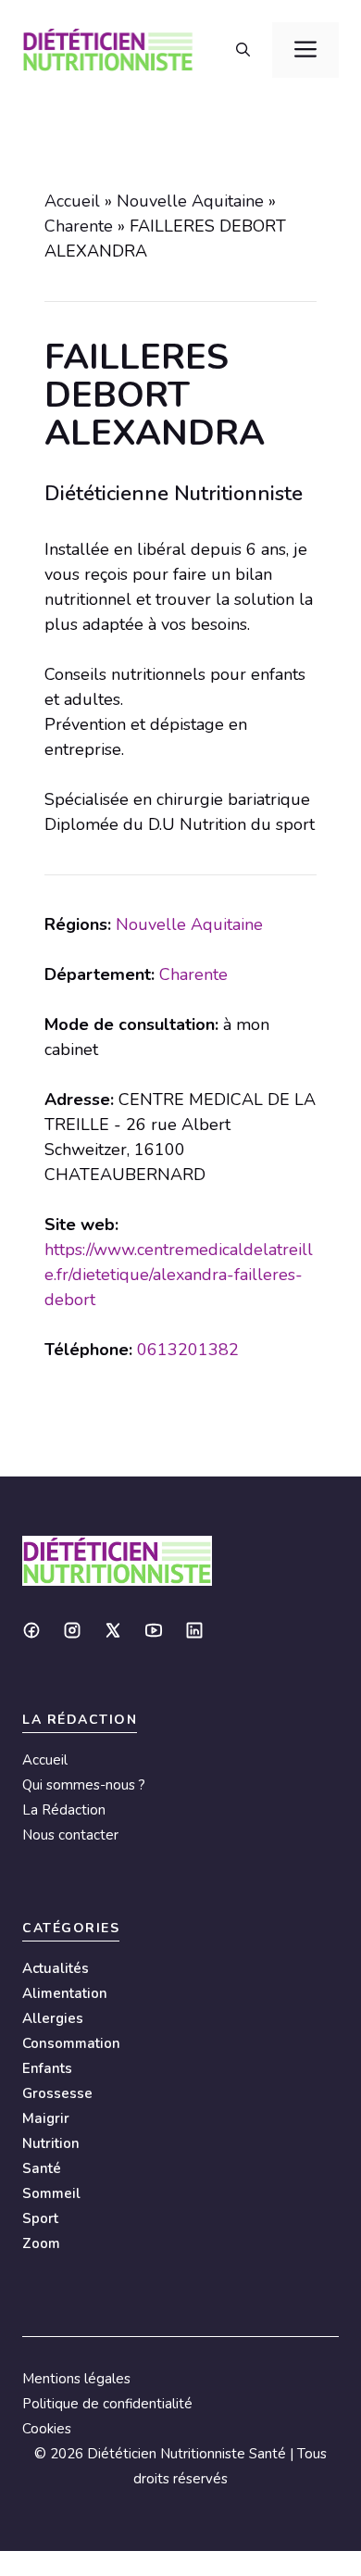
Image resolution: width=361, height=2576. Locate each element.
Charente (79, 226)
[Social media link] (31, 1630)
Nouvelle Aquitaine (190, 201)
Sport (40, 2218)
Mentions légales (76, 2379)
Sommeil (51, 2193)
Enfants (47, 2068)
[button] (243, 50)
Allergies (53, 2018)
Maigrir (46, 2118)
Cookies (47, 2429)
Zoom (41, 2243)
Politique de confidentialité (107, 2404)
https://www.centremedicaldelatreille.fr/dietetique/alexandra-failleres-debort (179, 1275)
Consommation (71, 2043)
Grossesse (57, 2093)
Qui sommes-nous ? (84, 1785)
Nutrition (51, 2143)
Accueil (72, 201)
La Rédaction (64, 1810)
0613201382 (188, 1350)
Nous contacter (70, 1835)
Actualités (56, 1968)
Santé (42, 2168)
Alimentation (65, 1993)
